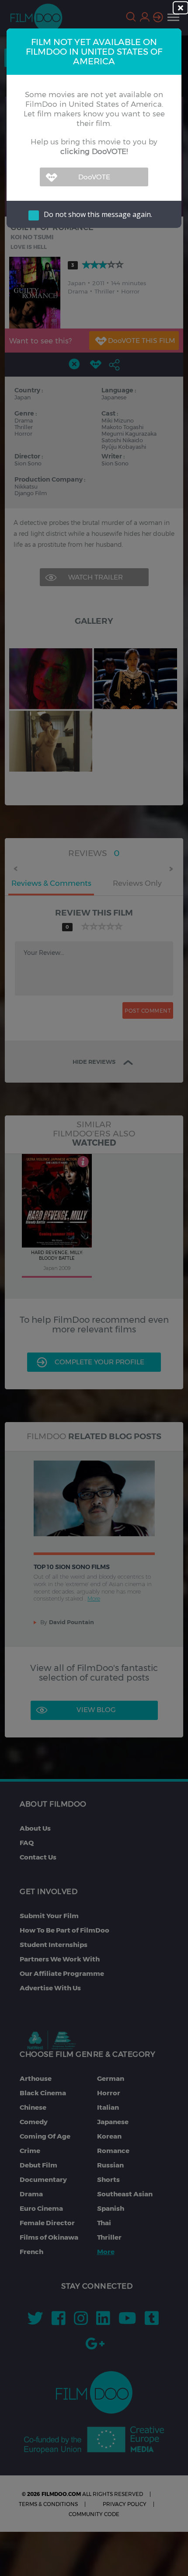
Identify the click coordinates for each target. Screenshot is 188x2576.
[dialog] (94, 1288)
